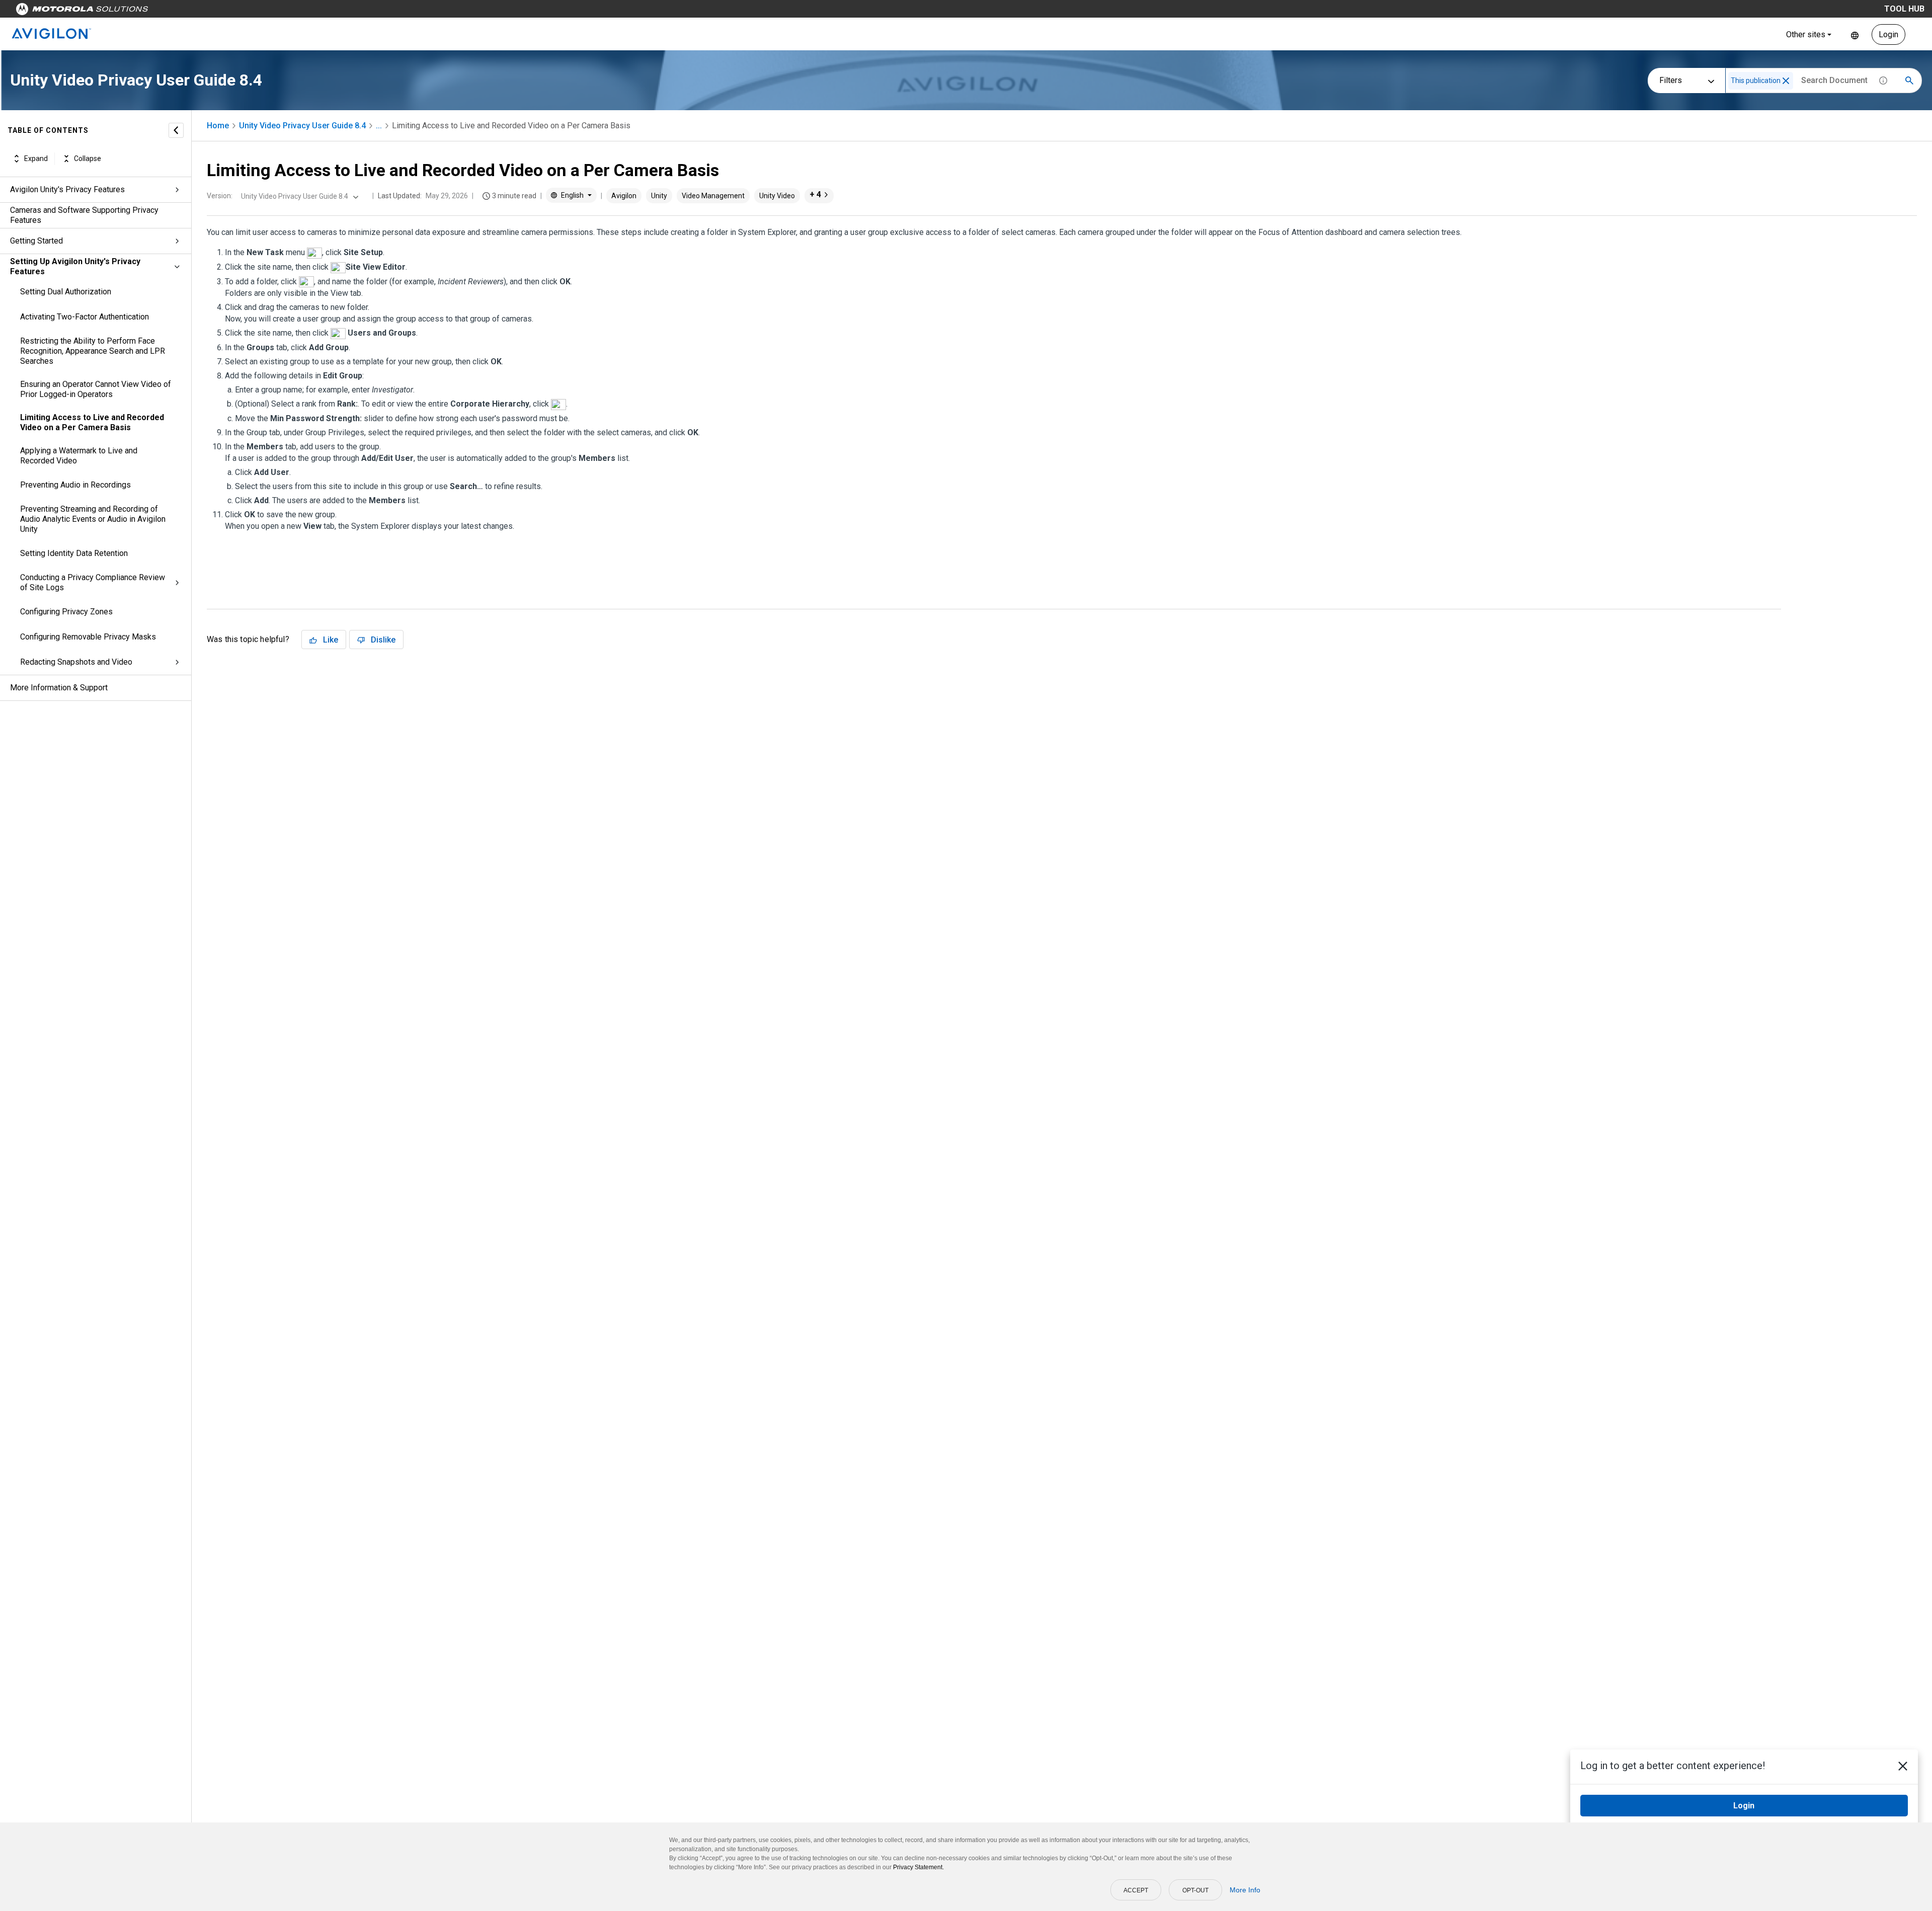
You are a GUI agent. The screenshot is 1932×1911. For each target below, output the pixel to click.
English (1855, 34)
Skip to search (264, 11)
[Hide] (176, 130)
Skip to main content (192, 11)
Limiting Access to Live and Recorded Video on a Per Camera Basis (92, 422)
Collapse (88, 158)
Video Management (713, 196)
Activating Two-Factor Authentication (85, 317)
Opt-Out (1195, 1890)
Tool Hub (1904, 9)
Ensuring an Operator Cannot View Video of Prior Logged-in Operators (96, 389)
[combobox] (299, 196)
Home (218, 126)
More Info (1245, 1890)
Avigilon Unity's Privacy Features (67, 189)
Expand (36, 158)
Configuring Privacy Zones (66, 612)
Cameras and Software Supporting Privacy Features (84, 215)
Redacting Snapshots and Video (76, 662)
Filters (1671, 80)
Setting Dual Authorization (66, 292)
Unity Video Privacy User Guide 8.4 (302, 126)
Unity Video (777, 196)
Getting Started (36, 241)
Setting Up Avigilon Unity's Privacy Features (75, 266)
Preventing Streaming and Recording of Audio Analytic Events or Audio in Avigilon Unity (93, 519)
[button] (1786, 81)
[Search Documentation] (1909, 81)
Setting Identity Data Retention (74, 553)
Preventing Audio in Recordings (75, 485)
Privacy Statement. (918, 1867)
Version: (220, 196)
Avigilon (624, 196)
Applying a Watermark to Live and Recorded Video (79, 456)
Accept (1136, 1890)
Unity (659, 196)
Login (1888, 34)
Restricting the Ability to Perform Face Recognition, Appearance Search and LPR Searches (93, 351)
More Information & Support (59, 688)
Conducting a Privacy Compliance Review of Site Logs (93, 582)
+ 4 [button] (815, 194)
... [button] (379, 126)
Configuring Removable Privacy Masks (88, 637)
